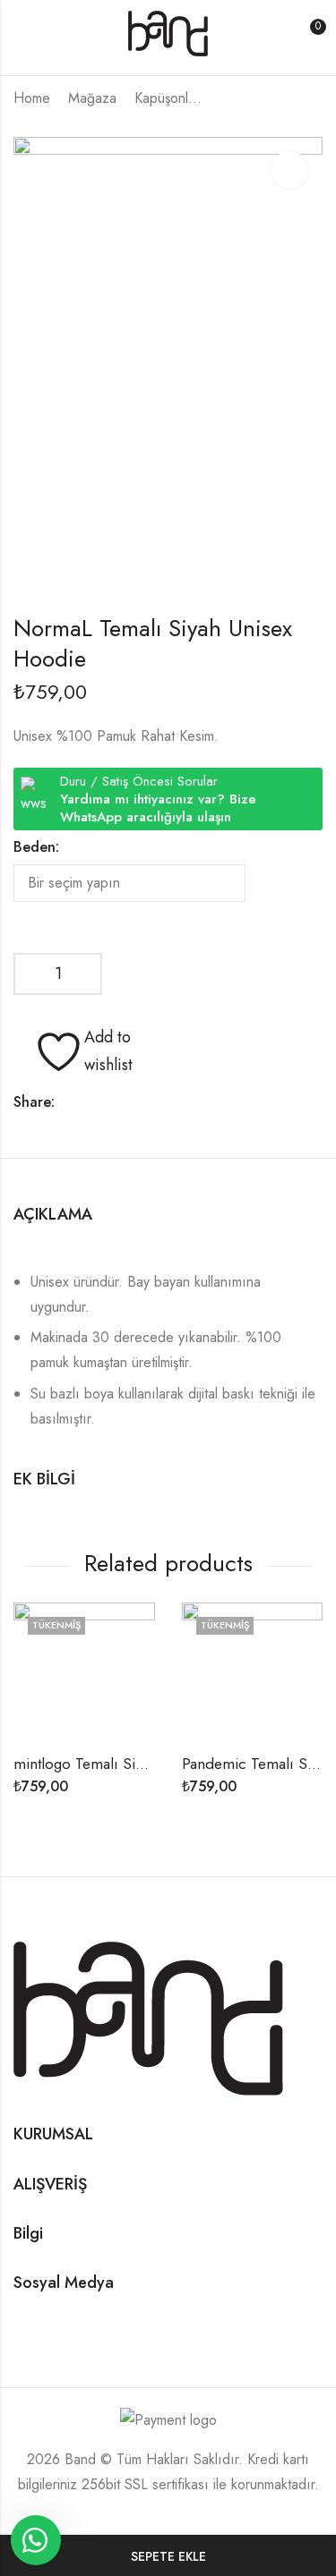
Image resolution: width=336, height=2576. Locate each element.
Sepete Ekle (168, 2556)
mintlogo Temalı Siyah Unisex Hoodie (135, 1764)
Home (32, 98)
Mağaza (92, 98)
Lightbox (289, 170)
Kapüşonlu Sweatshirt (170, 98)
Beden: (36, 847)
